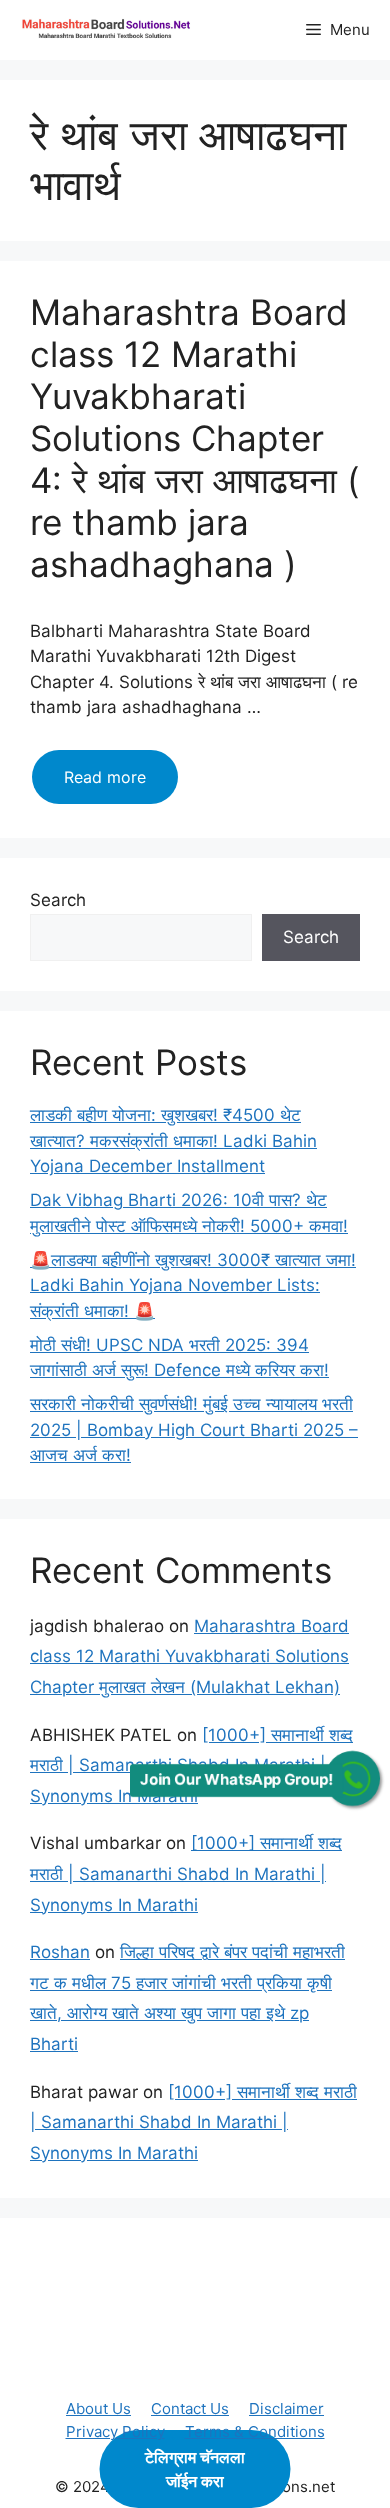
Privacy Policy (115, 2431)
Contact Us (190, 2408)
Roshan (60, 1952)
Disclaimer (286, 2408)
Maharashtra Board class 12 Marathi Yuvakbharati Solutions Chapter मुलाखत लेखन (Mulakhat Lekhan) (189, 1656)
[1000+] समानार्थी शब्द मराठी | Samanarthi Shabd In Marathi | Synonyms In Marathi (186, 1873)
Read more (121, 785)
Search (58, 900)
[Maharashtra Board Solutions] (110, 30)
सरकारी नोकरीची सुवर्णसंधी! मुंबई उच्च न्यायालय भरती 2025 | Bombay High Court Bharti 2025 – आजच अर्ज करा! (194, 1429)
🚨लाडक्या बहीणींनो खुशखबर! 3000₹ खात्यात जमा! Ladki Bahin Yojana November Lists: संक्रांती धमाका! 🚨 (193, 1285)
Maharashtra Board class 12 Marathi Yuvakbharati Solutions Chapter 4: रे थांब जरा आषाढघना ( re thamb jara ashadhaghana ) (195, 438)
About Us (98, 2408)
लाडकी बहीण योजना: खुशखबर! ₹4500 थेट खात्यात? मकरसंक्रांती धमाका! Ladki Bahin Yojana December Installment (173, 1140)
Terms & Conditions (255, 2431)
